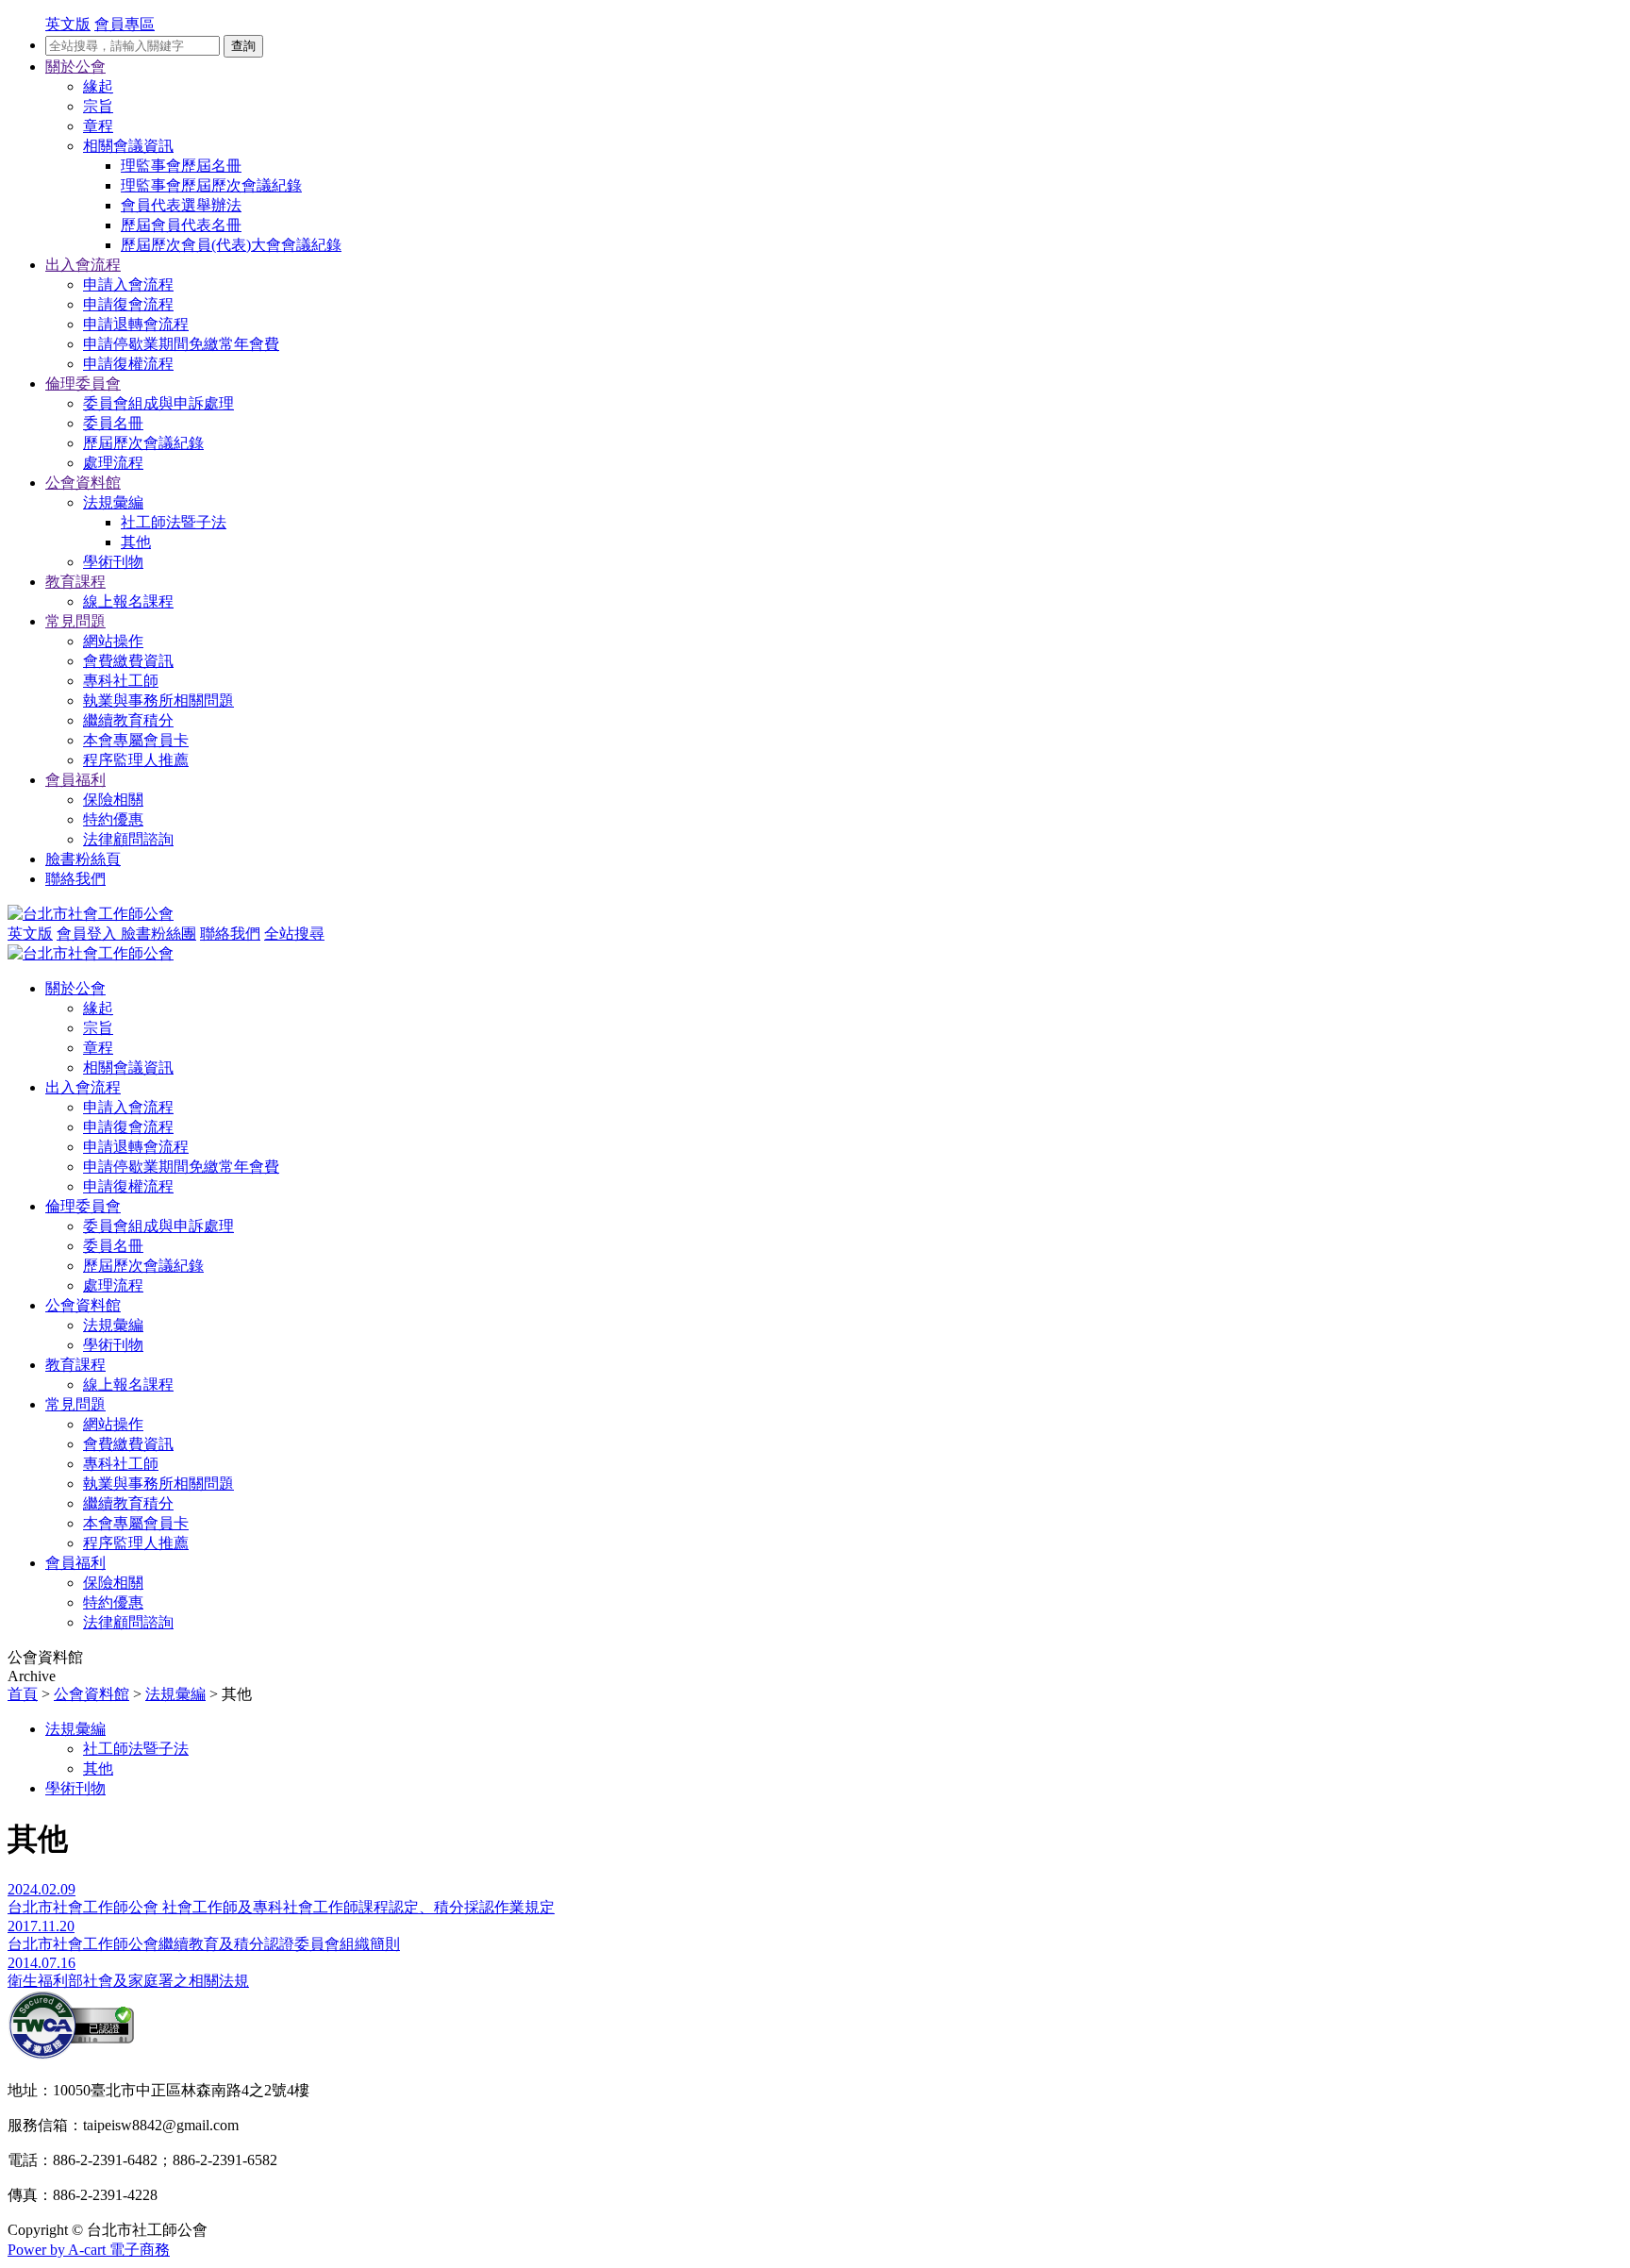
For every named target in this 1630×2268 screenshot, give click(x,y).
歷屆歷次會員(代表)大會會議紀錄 (231, 245)
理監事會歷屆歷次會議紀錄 (211, 185)
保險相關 (113, 800)
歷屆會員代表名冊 (181, 225)
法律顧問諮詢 (128, 839)
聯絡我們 (75, 879)
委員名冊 (113, 423)
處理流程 (113, 463)
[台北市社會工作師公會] (91, 914)
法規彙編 (113, 502)
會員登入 (89, 934)
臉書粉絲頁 (83, 859)
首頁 (23, 1694)
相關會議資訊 (128, 146)
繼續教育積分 (128, 720)
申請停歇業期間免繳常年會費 (181, 344)
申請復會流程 (128, 304)
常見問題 (75, 621)
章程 (98, 126)
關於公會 (75, 67)
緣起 (98, 86)
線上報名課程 (128, 601)
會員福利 (75, 780)
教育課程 (75, 582)
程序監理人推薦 (136, 760)
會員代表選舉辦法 (181, 205)
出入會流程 (83, 265)
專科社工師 (121, 681)
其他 (136, 542)
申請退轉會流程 (136, 324)
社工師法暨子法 (174, 522)
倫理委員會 (83, 384)
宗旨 (98, 106)
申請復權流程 (128, 364)
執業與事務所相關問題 (158, 700)
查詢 (243, 46)
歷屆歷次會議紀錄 (143, 443)
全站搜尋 (294, 934)
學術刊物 (113, 562)
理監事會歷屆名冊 (181, 166)
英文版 (30, 934)
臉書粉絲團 (158, 934)
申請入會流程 (128, 284)
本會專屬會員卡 (136, 740)
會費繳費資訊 (128, 661)
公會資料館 (83, 483)
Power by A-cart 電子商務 (89, 2250)
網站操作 (113, 641)
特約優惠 (113, 819)
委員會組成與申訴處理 (158, 403)
